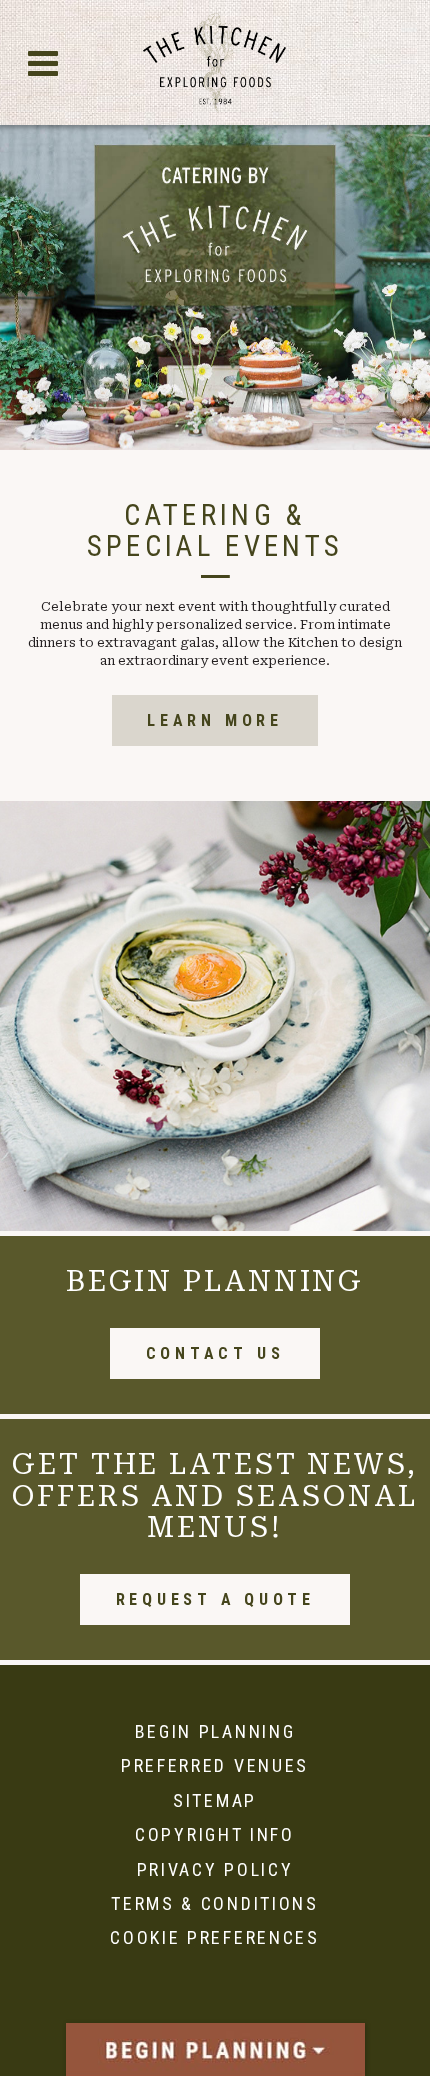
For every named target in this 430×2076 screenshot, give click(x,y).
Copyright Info (215, 1834)
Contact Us (215, 1353)
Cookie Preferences (215, 1937)
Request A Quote (215, 1599)
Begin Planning (215, 1731)
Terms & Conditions (215, 1903)
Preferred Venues (215, 1765)
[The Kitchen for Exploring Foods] (215, 63)
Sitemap (215, 1800)
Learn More (215, 720)
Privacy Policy (215, 1869)
